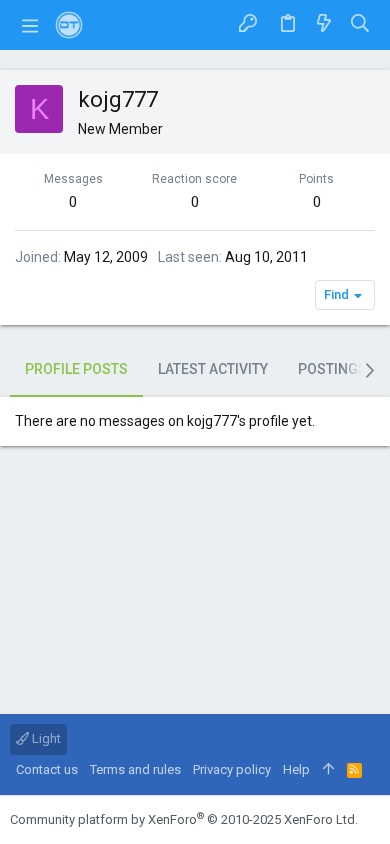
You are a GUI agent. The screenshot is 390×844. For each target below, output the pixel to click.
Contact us (47, 769)
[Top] (328, 770)
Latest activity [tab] (213, 369)
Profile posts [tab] (76, 369)
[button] (30, 25)
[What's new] (324, 24)
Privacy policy (232, 769)
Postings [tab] (332, 369)
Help (296, 769)
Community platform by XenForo (184, 819)
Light (45, 738)
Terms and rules (135, 769)
